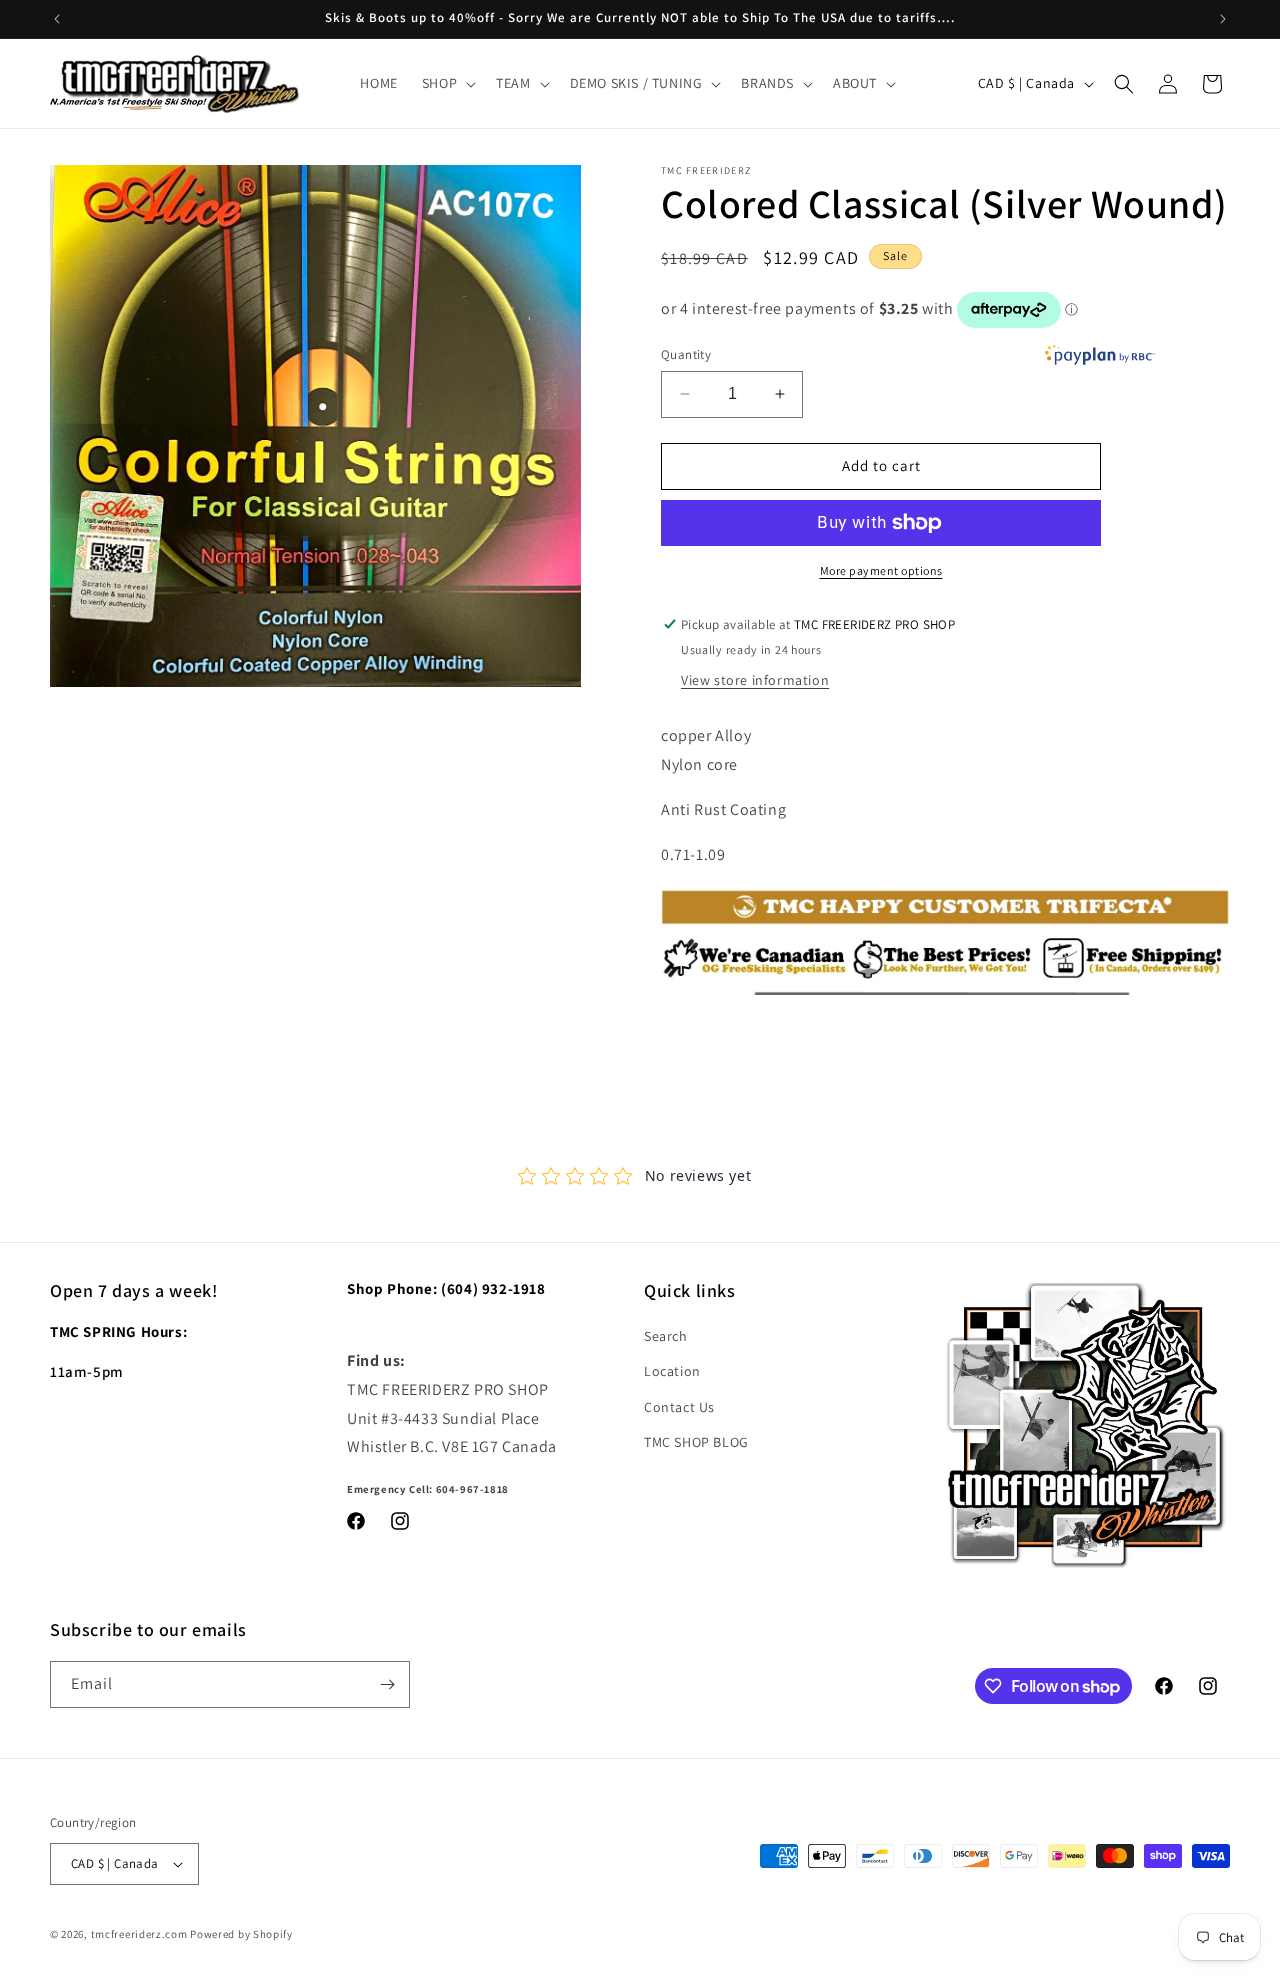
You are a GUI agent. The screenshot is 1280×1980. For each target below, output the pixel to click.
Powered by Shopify (241, 1934)
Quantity (686, 354)
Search (666, 1336)
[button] (447, 83)
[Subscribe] (387, 1684)
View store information (755, 680)
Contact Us (679, 1407)
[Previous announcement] (57, 19)
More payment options (881, 570)
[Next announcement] (1223, 19)
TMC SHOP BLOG (696, 1442)
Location (672, 1371)
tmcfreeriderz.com (139, 1934)
